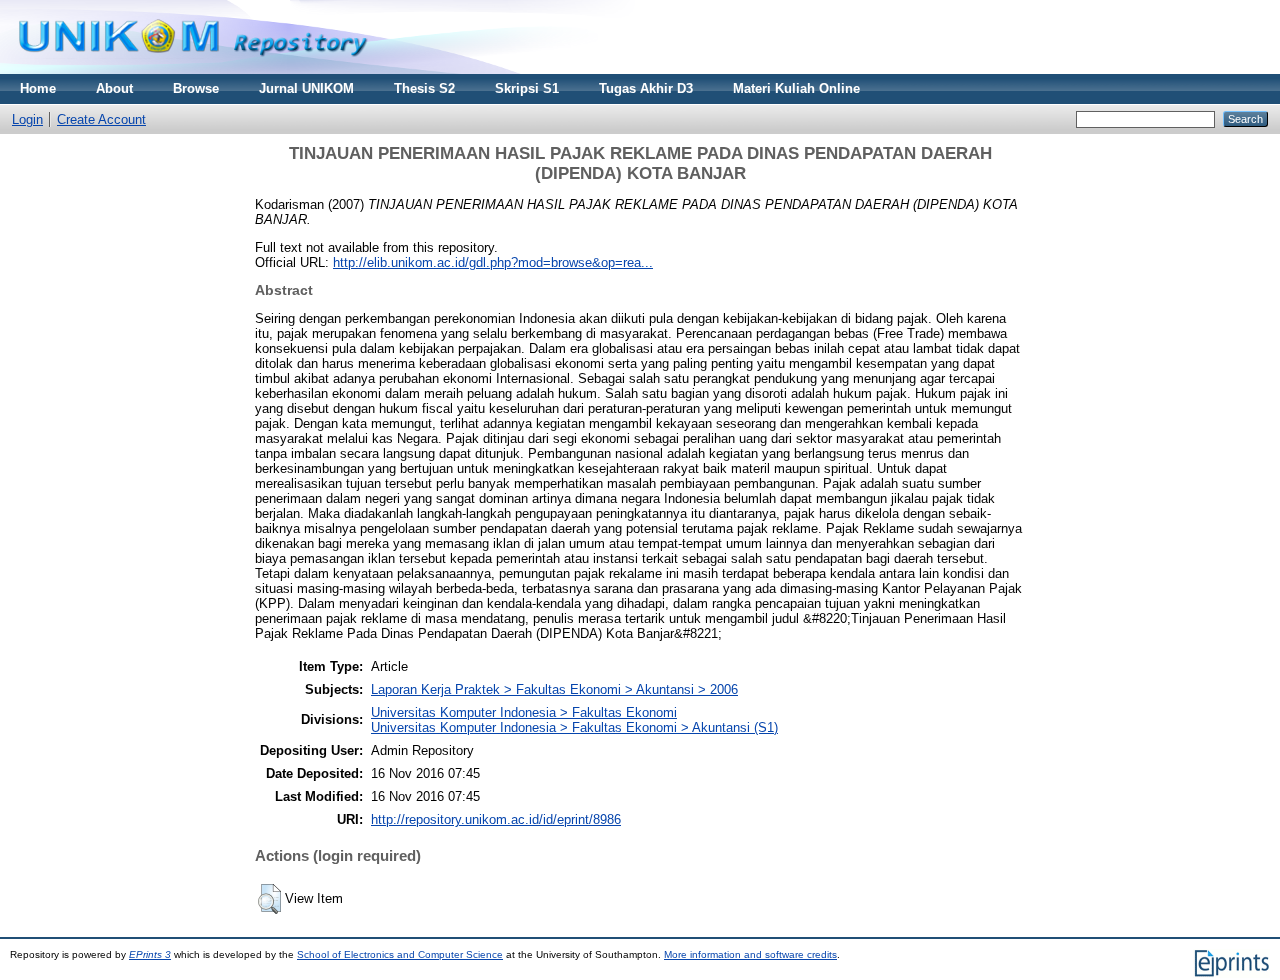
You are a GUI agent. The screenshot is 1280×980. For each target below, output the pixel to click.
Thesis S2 (424, 88)
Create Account (101, 119)
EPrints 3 (150, 954)
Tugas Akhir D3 (646, 88)
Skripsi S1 (527, 88)
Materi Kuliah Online (796, 88)
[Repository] (193, 69)
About (114, 88)
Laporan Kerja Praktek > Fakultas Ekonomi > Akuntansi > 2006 (554, 689)
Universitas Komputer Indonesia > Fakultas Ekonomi (524, 712)
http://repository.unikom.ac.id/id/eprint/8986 (496, 819)
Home (38, 88)
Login (27, 119)
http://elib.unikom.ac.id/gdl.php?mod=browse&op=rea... (493, 262)
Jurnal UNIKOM (306, 88)
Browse (196, 88)
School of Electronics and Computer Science (400, 954)
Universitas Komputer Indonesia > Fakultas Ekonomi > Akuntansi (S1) (574, 727)
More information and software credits (750, 954)
